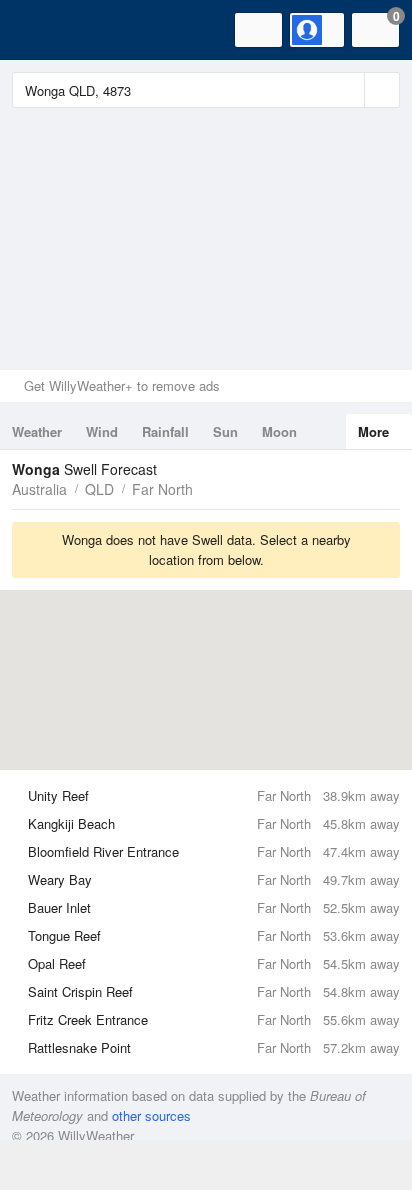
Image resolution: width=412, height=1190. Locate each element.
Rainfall (165, 431)
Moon (279, 431)
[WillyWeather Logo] (45, 30)
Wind (102, 431)
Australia (39, 489)
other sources (151, 1115)
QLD (99, 489)
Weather (37, 431)
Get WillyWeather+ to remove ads (122, 385)
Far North (162, 489)
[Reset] (347, 90)
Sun (225, 431)
